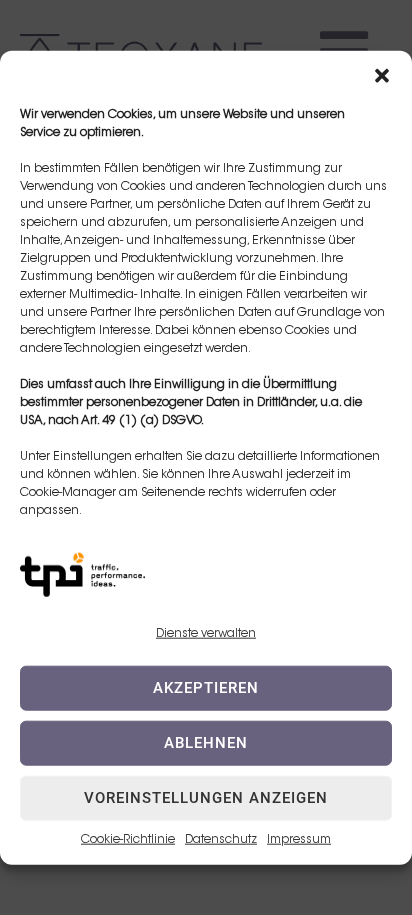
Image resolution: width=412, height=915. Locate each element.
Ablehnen (206, 743)
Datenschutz (221, 840)
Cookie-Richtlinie (128, 840)
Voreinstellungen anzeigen (206, 798)
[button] (382, 75)
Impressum (299, 840)
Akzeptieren (206, 688)
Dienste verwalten (206, 633)
